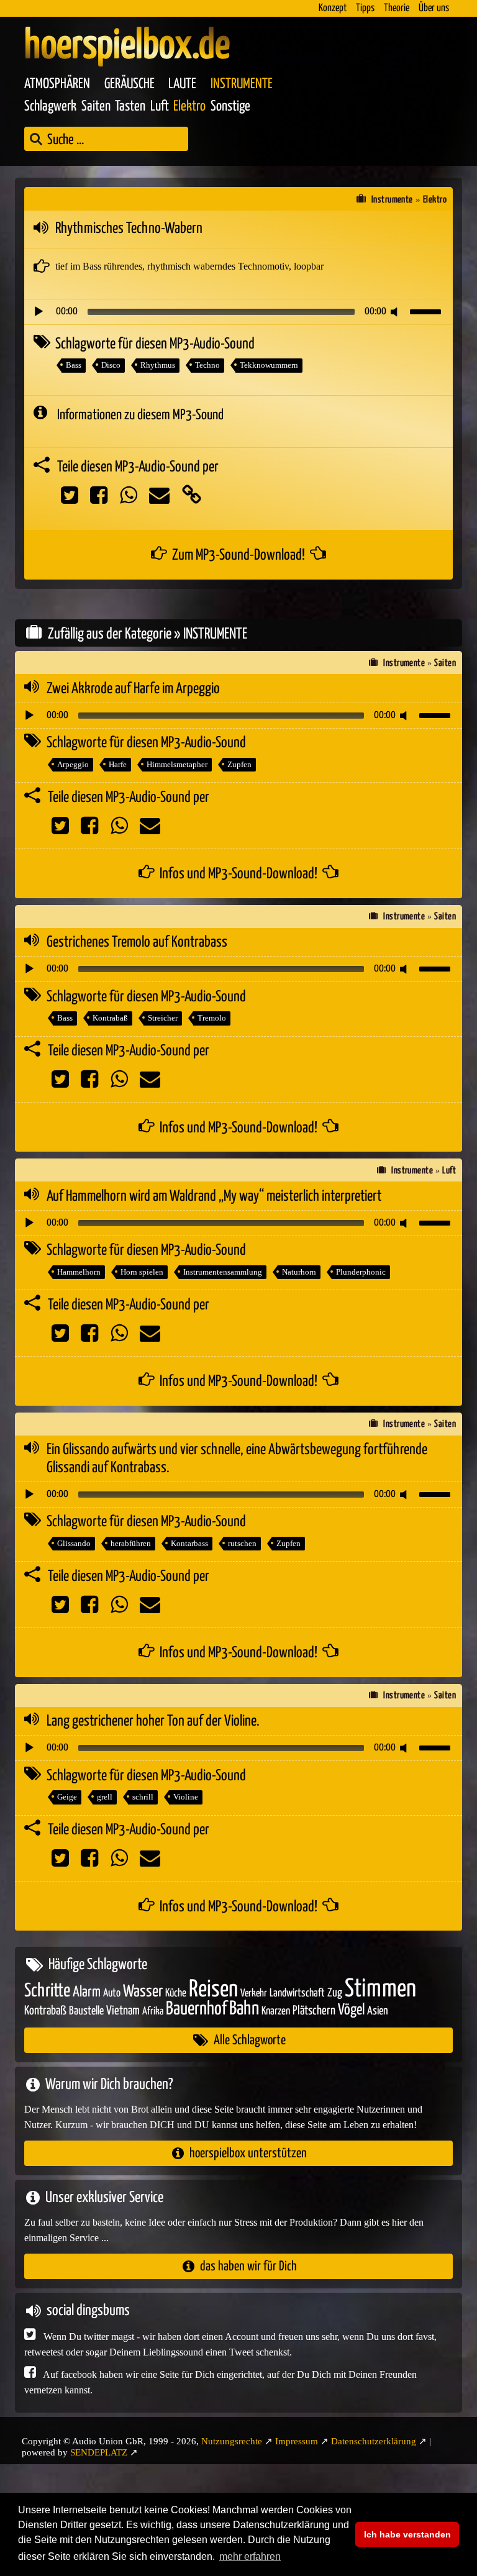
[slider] (427, 311)
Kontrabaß (110, 1018)
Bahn (244, 2009)
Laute (182, 84)
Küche (176, 1993)
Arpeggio (73, 764)
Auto (112, 1993)
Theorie (397, 8)
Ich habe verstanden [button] (407, 2534)
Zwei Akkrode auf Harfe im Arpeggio (133, 689)
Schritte (47, 1991)
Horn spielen (142, 1272)
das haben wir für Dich (248, 2266)
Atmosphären (57, 84)
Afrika (153, 2012)
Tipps (365, 8)
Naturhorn (299, 1272)
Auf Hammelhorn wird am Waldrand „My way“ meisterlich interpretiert (214, 1196)
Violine (186, 1797)
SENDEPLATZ (99, 2452)
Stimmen (380, 1989)
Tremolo (212, 1018)
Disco (111, 365)
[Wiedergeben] (39, 312)
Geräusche (129, 84)
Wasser (143, 1992)
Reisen (213, 1990)
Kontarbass (189, 1543)
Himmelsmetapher (177, 764)
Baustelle (86, 2011)
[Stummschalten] (396, 312)
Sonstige (230, 107)
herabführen (131, 1543)
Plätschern (314, 2011)
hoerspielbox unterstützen (248, 2153)
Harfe (118, 764)
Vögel (351, 2010)
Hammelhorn (79, 1272)
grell (105, 1797)
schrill (143, 1797)
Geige (67, 1797)
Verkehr (254, 1994)
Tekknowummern (269, 365)
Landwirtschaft (297, 1993)
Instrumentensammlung (223, 1272)
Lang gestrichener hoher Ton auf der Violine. (153, 1721)
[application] (238, 312)
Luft (160, 107)
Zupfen (239, 764)
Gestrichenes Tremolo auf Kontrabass (137, 942)
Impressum (297, 2441)
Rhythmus (158, 365)
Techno (207, 365)
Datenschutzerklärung (374, 2441)
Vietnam (123, 2011)
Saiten (96, 107)
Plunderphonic (361, 1272)
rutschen (242, 1543)
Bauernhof (196, 2009)
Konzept (333, 8)
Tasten (130, 107)
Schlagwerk (50, 107)
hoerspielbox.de (127, 47)
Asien (378, 2011)
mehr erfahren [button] (250, 2556)
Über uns (434, 8)
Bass (74, 365)
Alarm (87, 1992)
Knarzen (276, 2011)
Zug (335, 1993)
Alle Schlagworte (250, 2040)
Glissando (74, 1543)
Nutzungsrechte (232, 2441)
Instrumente (242, 84)
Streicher (163, 1018)
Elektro (189, 107)
